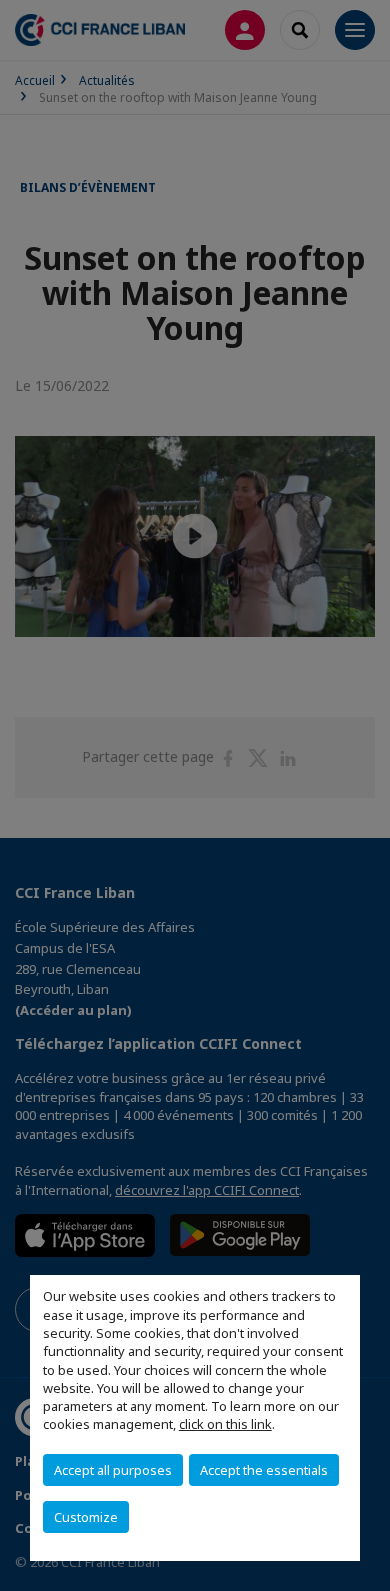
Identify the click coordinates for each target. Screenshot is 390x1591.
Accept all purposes (113, 1470)
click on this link (225, 1424)
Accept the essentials (264, 1470)
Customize (86, 1517)
